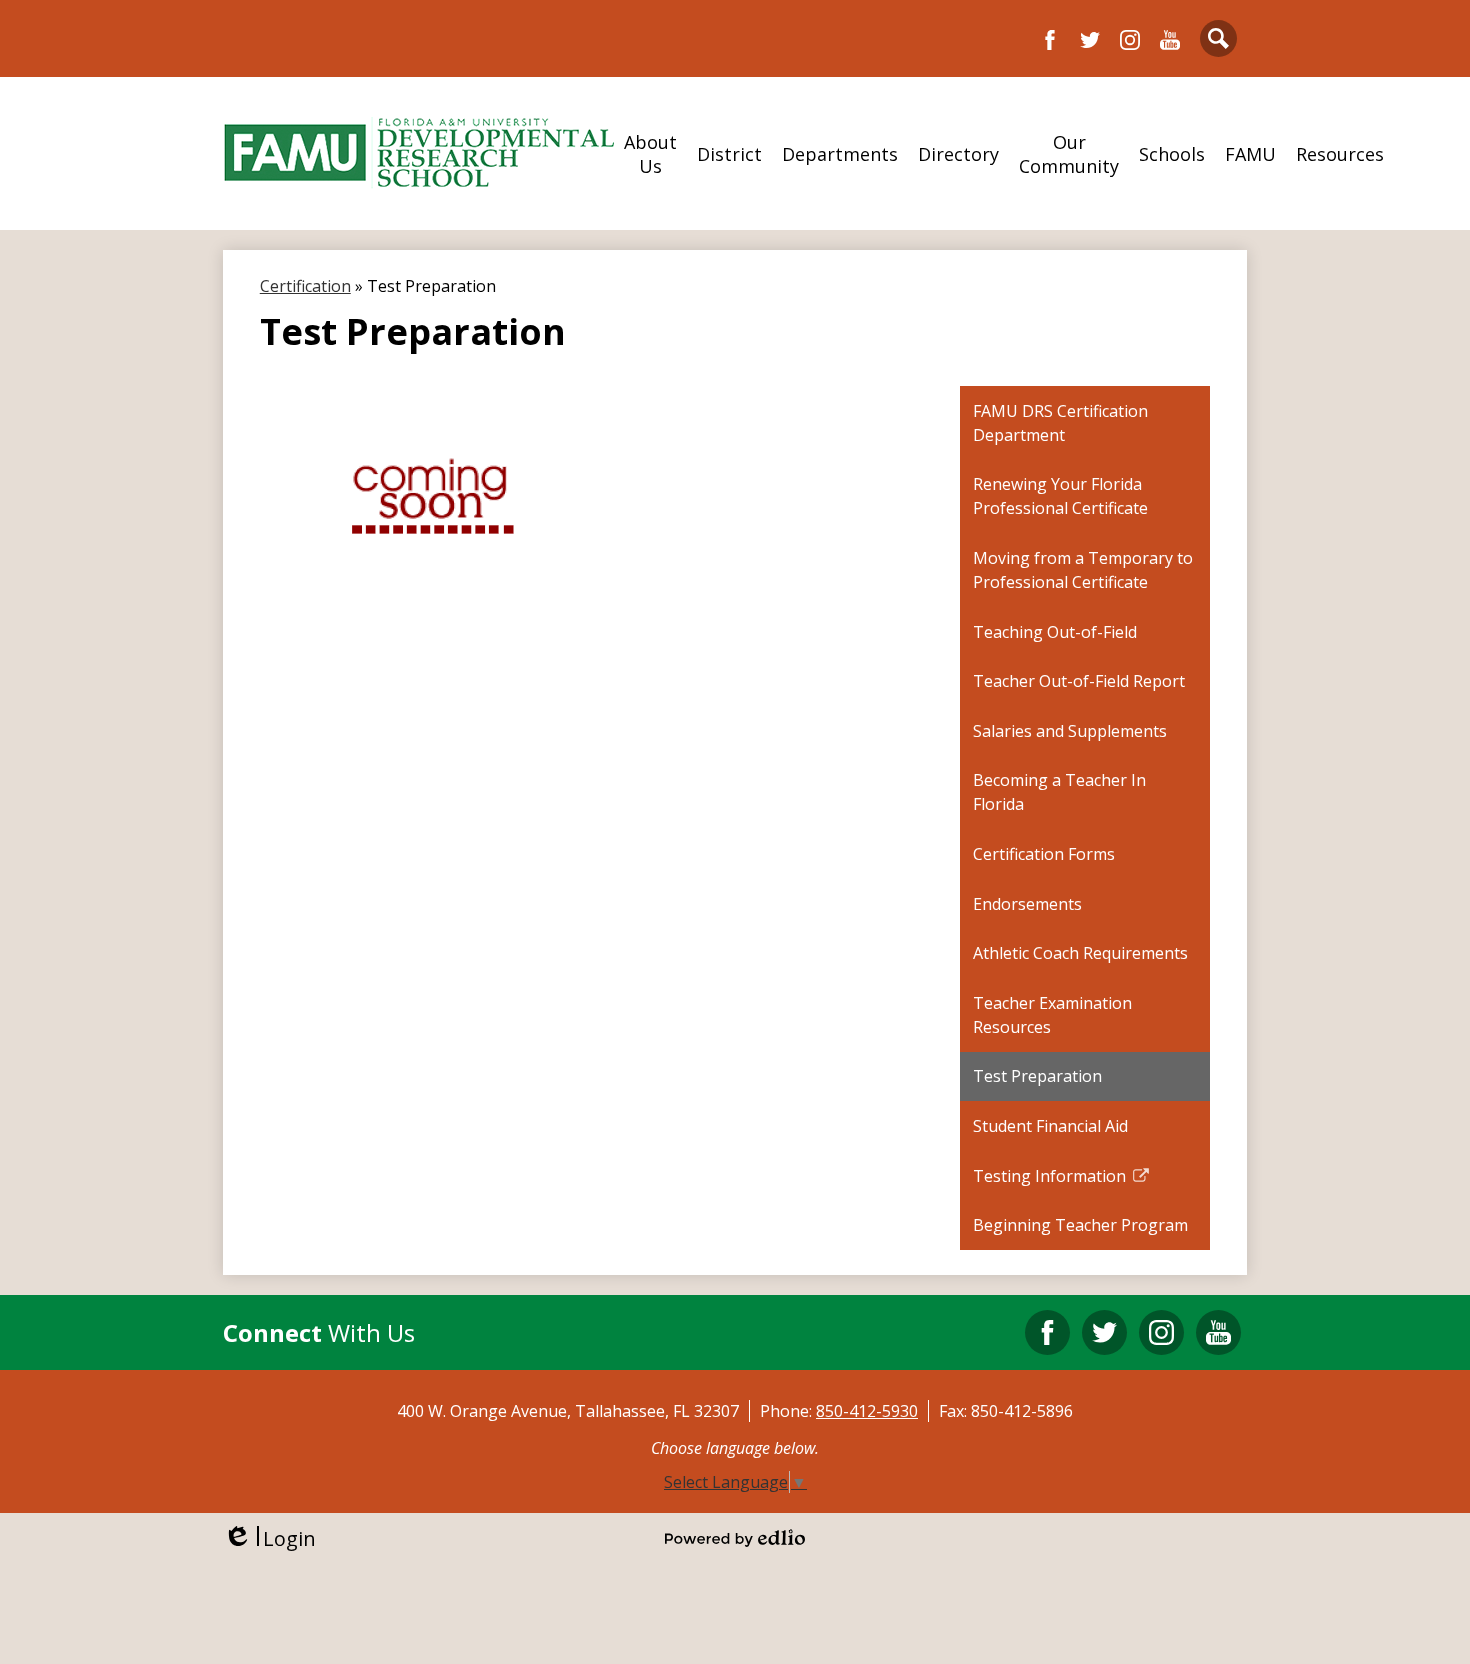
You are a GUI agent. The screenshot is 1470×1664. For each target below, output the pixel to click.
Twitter (1090, 40)
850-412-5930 (867, 1411)
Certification (305, 286)
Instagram (1130, 40)
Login (269, 1538)
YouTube (1170, 40)
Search (1218, 38)
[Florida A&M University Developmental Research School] (418, 153)
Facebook (1050, 40)
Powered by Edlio (735, 1538)
